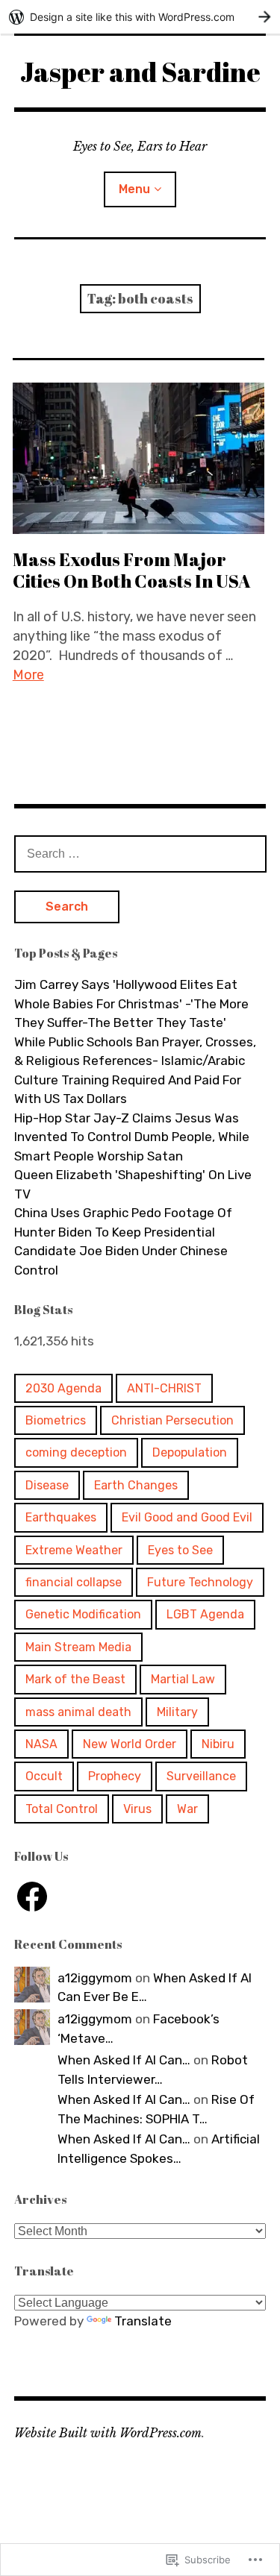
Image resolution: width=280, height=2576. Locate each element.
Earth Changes (136, 1485)
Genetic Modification (83, 1614)
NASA (41, 1744)
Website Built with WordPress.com (108, 2433)
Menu (134, 189)
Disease (47, 1485)
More (28, 675)
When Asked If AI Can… (124, 2060)
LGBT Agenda (205, 1614)
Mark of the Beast (75, 1679)
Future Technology (200, 1582)
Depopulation (190, 1452)
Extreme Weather (74, 1550)
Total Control (62, 1809)
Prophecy (115, 1776)
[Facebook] (32, 1897)
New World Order (130, 1744)
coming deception (76, 1452)
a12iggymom (95, 1978)
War (187, 1809)
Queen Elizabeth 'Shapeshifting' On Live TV (133, 1184)
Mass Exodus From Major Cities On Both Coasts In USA (132, 570)
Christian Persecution (172, 1420)
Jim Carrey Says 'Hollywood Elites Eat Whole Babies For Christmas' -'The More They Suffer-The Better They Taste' (131, 1003)
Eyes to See (180, 1550)
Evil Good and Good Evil (187, 1517)
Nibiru (218, 1744)
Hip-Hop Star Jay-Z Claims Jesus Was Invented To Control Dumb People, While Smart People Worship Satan (132, 1137)
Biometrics (56, 1420)
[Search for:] (140, 853)
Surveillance (201, 1776)
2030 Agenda (63, 1388)
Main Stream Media (78, 1647)
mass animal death (78, 1712)
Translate (143, 2321)
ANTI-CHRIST (164, 1388)
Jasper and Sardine (140, 72)
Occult (44, 1776)
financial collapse (74, 1582)
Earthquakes (61, 1517)
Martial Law (183, 1679)
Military (177, 1712)
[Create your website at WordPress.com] (140, 17)
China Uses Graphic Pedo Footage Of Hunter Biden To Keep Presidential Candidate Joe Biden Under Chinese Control (123, 1241)
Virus (137, 1809)
